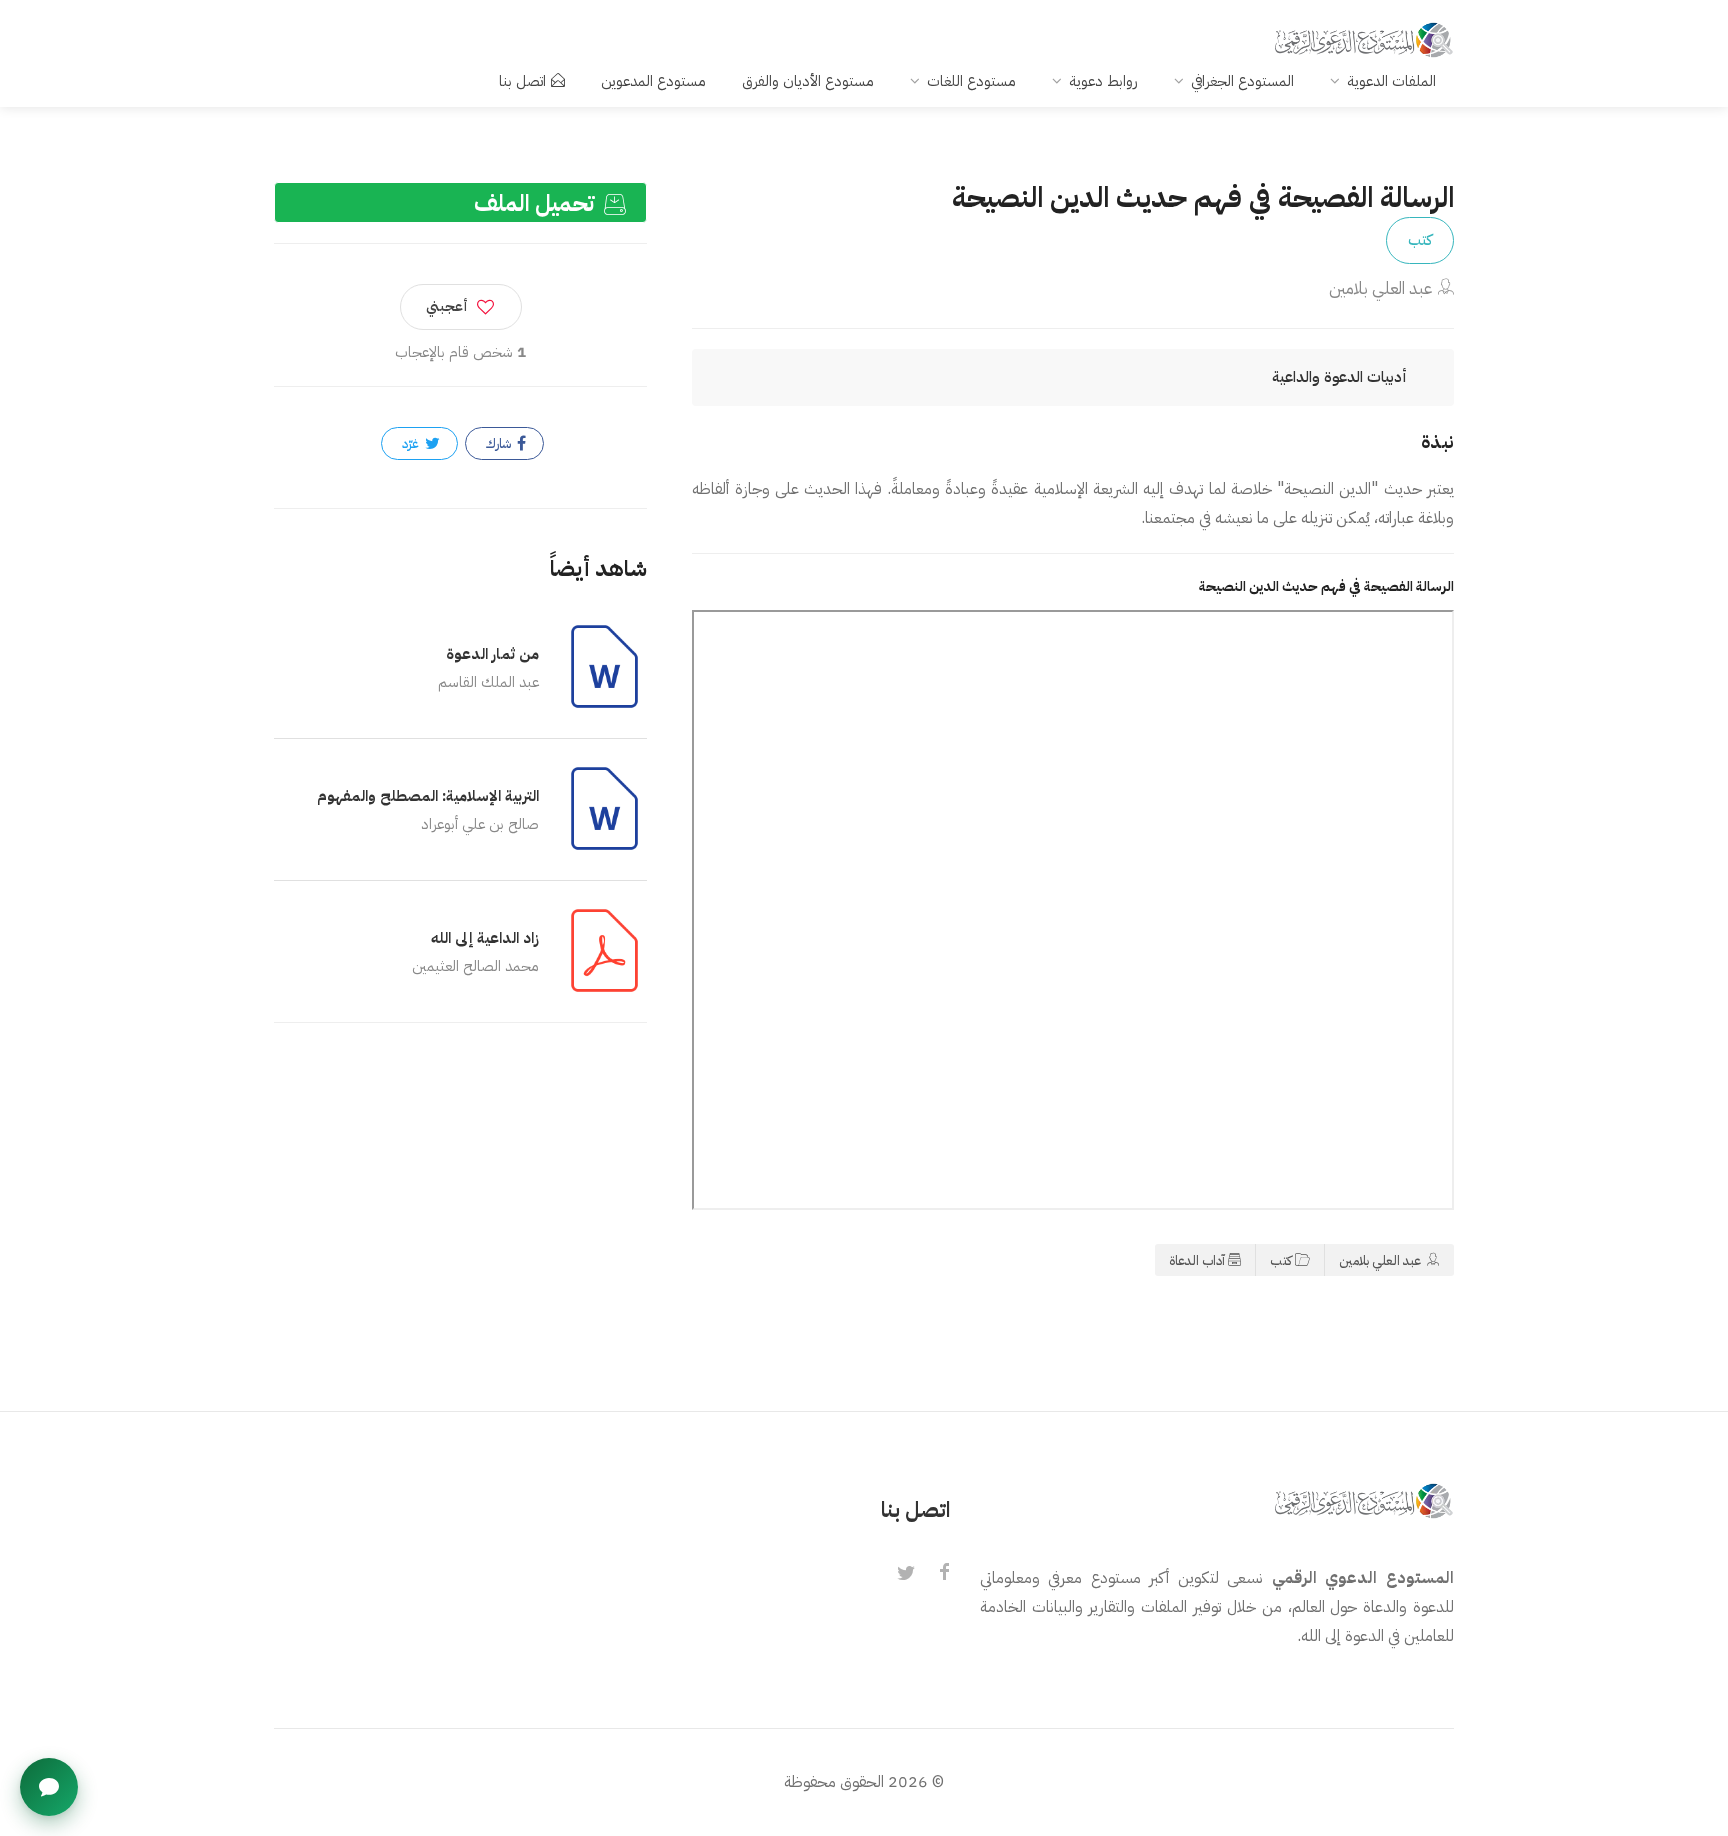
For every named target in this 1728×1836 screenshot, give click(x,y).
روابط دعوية (1103, 81)
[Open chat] (49, 1787)
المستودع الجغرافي (1242, 81)
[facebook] (944, 1574)
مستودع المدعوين (653, 81)
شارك (500, 443)
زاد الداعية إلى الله (485, 938)
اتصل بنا (522, 81)
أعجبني (447, 306)
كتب (1420, 240)
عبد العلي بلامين (1380, 288)
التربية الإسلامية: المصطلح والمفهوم (428, 796)
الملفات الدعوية (1391, 81)
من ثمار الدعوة (492, 654)
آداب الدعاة (1197, 1260)
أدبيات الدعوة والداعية (1339, 377)
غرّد (412, 443)
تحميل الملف (537, 203)
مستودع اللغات (971, 81)
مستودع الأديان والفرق (808, 81)
